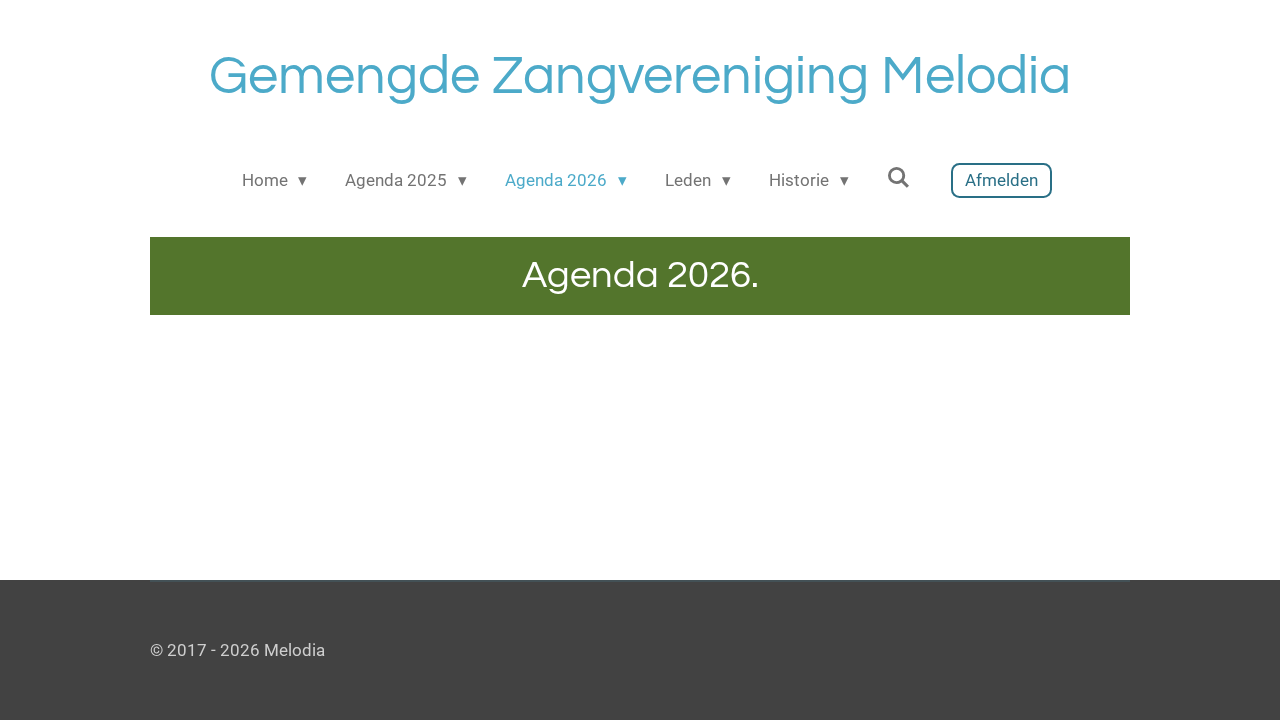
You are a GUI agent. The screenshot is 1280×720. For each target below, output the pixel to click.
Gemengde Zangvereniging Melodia (640, 76)
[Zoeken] (899, 178)
